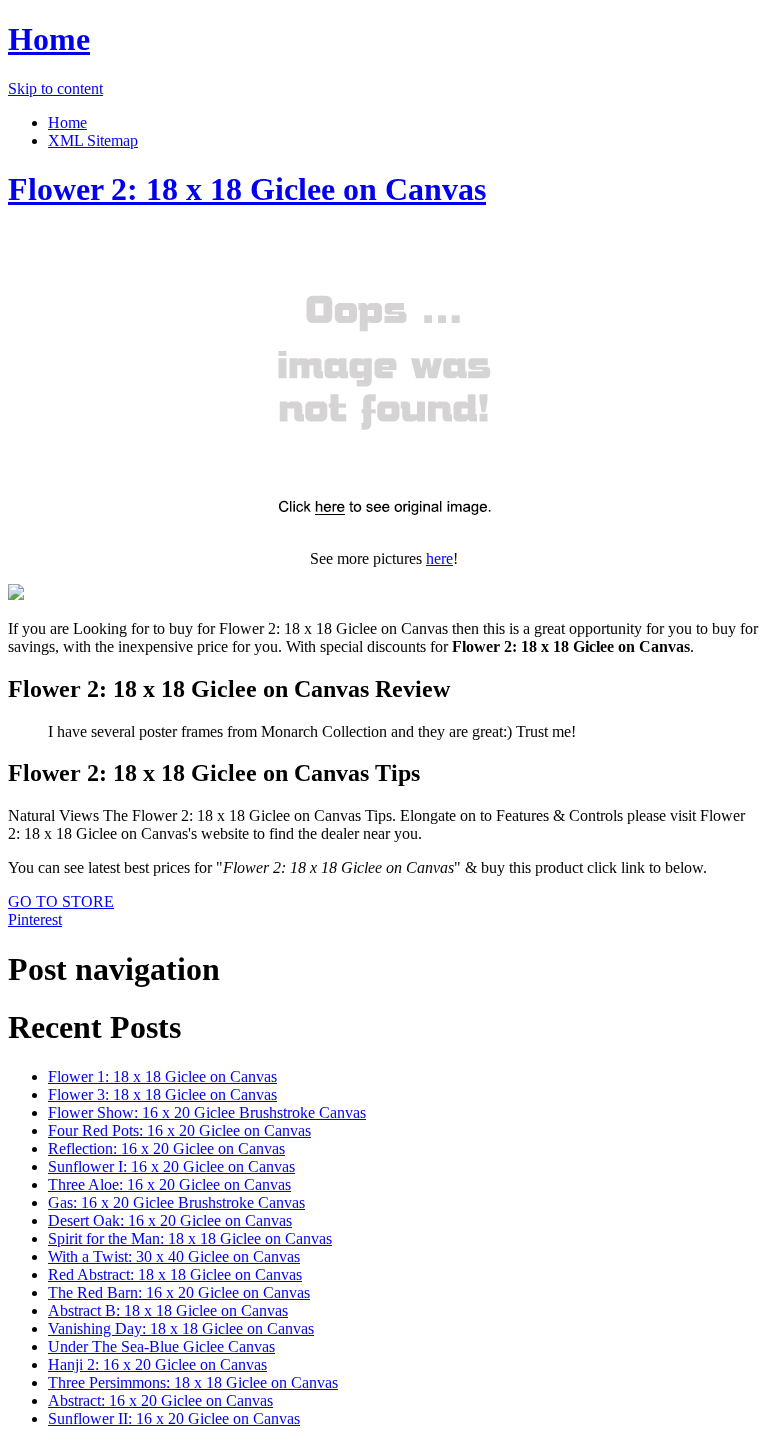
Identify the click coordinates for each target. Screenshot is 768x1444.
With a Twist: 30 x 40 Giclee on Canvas (174, 1256)
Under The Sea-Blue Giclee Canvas (161, 1346)
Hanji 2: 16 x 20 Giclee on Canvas (157, 1364)
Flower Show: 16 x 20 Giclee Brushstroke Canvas (207, 1112)
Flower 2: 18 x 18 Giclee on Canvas (247, 189)
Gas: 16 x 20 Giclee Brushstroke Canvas (176, 1202)
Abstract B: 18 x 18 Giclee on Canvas (168, 1310)
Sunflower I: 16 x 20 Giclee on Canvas (171, 1166)
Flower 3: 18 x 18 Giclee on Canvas (162, 1094)
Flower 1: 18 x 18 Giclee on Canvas (162, 1076)
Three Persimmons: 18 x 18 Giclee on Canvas (193, 1382)
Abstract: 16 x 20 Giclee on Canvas (160, 1400)
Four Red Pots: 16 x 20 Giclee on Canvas (179, 1130)
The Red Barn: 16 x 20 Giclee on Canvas (179, 1292)
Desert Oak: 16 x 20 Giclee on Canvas (170, 1220)
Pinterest (35, 919)
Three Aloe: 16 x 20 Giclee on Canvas (169, 1184)
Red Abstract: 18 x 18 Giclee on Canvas (175, 1274)
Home (49, 39)
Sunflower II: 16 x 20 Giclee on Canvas (174, 1418)
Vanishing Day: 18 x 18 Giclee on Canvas (181, 1328)
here (439, 558)
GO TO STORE (61, 901)
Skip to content (55, 88)
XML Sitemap (93, 140)
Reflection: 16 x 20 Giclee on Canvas (166, 1148)
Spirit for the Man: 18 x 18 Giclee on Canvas (190, 1238)
